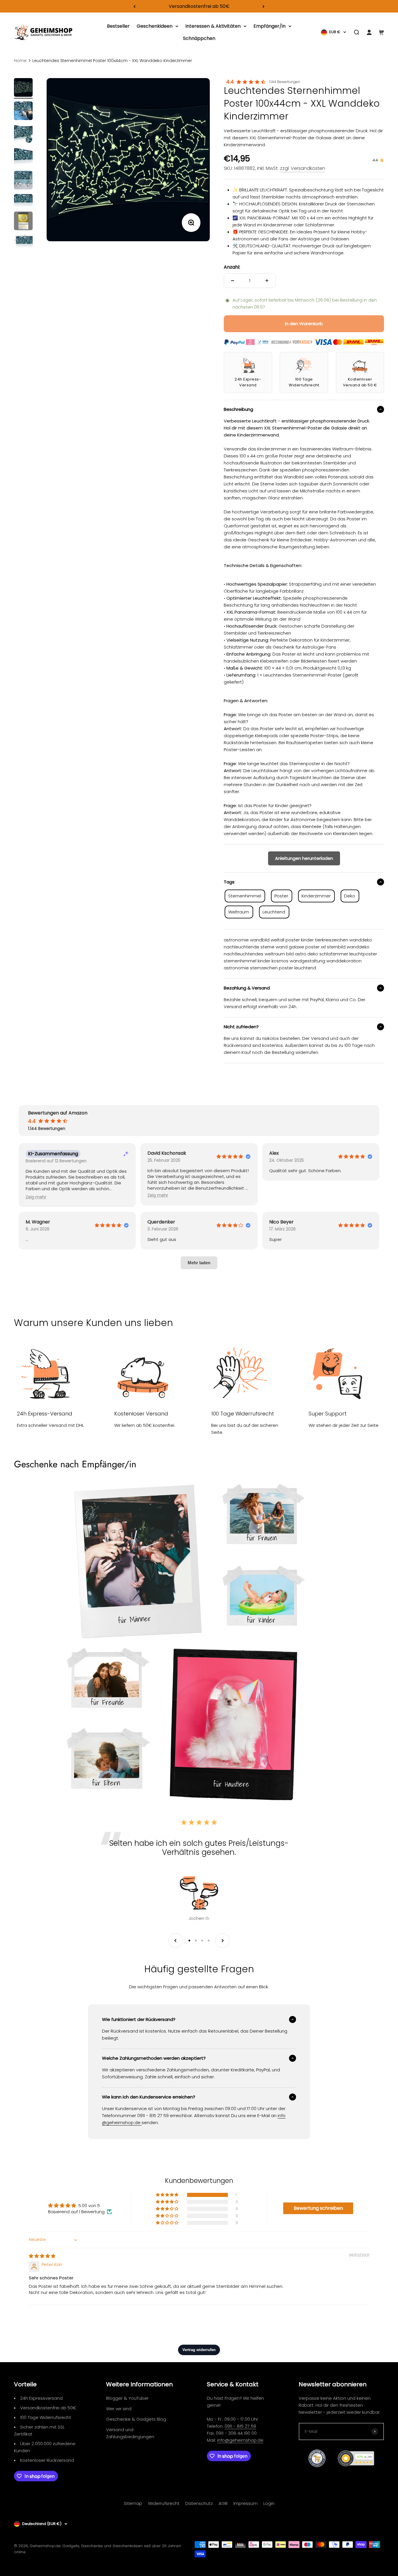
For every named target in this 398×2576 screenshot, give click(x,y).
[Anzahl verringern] (233, 281)
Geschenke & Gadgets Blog (136, 2419)
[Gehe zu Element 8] (23, 242)
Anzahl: (232, 267)
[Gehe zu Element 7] (23, 222)
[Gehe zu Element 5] (23, 181)
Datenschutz (199, 2503)
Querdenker (161, 1222)
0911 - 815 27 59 (240, 2426)
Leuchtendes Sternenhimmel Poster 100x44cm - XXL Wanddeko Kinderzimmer (112, 61)
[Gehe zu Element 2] (23, 112)
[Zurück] (134, 6)
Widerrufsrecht (164, 2503)
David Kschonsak (167, 1153)
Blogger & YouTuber (127, 2398)
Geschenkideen (155, 26)
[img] (42, 2256)
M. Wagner (38, 1222)
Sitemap (133, 2503)
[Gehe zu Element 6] (23, 201)
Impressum (245, 2503)
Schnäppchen (199, 38)
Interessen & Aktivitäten (213, 26)
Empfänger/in (270, 26)
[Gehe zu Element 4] (23, 158)
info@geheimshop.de (240, 2440)
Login (269, 2503)
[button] (36, 1197)
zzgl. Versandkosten (303, 168)
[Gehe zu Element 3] (23, 135)
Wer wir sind (119, 2409)
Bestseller (118, 26)
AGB (223, 2503)
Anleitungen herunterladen (304, 858)
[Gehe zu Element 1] (23, 88)
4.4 (230, 82)
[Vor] (264, 6)
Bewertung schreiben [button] (318, 2208)
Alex (274, 1153)
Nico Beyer (281, 1222)
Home (20, 61)
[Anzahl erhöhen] (267, 281)
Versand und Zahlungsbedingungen (130, 2433)
